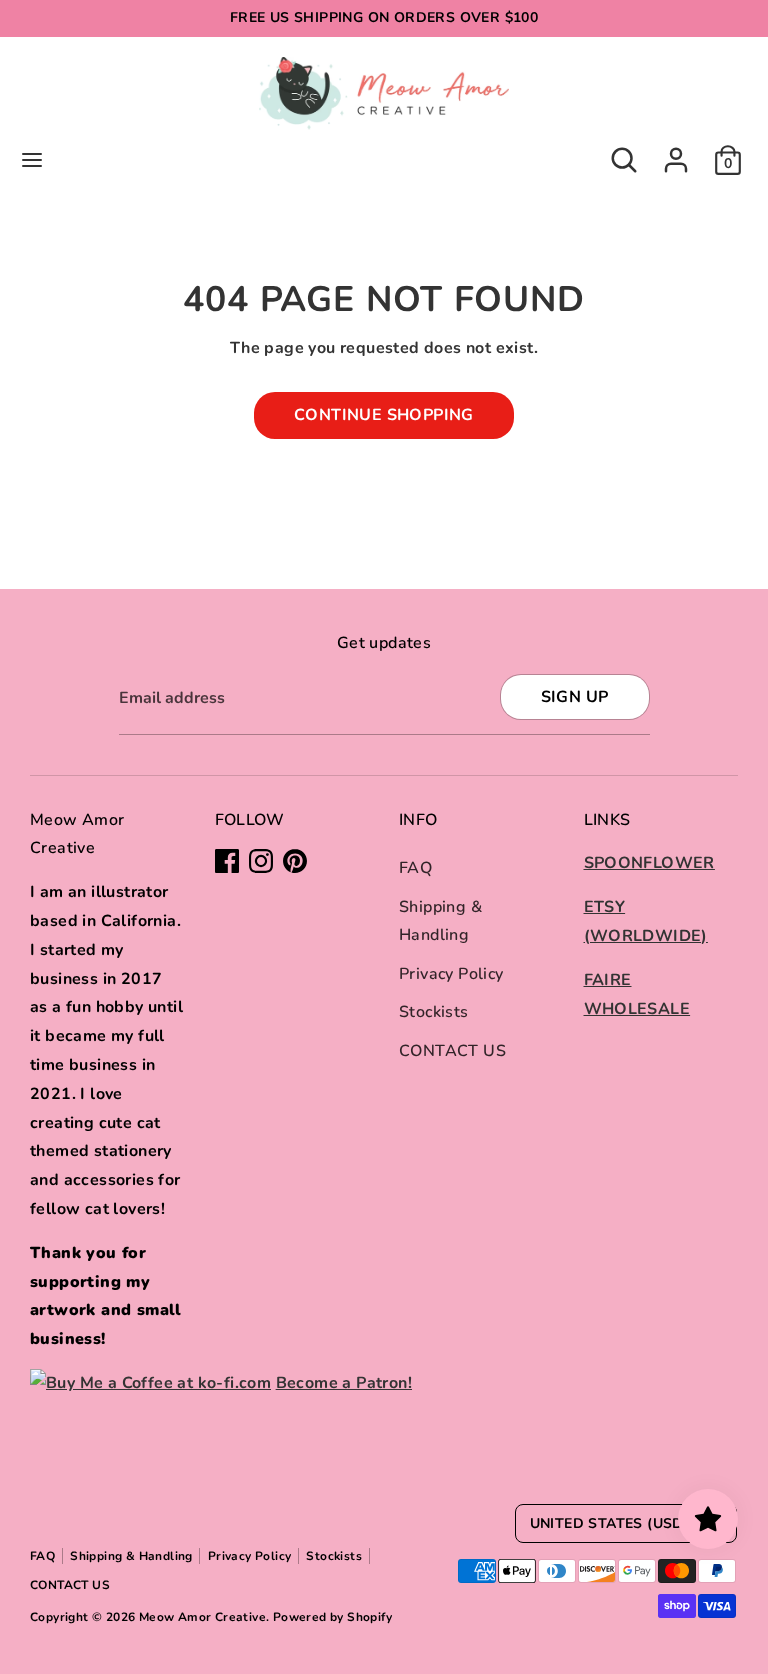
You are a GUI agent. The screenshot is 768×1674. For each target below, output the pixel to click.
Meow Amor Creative (202, 1617)
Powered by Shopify (332, 1617)
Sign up (575, 697)
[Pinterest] (295, 861)
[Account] (676, 154)
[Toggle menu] (32, 160)
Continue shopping (384, 415)
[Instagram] (261, 861)
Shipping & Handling (131, 1556)
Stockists (434, 1012)
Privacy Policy (451, 974)
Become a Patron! (344, 1383)
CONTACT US (452, 1051)
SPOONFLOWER (649, 863)
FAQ (415, 868)
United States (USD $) (616, 1523)
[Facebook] (227, 861)
